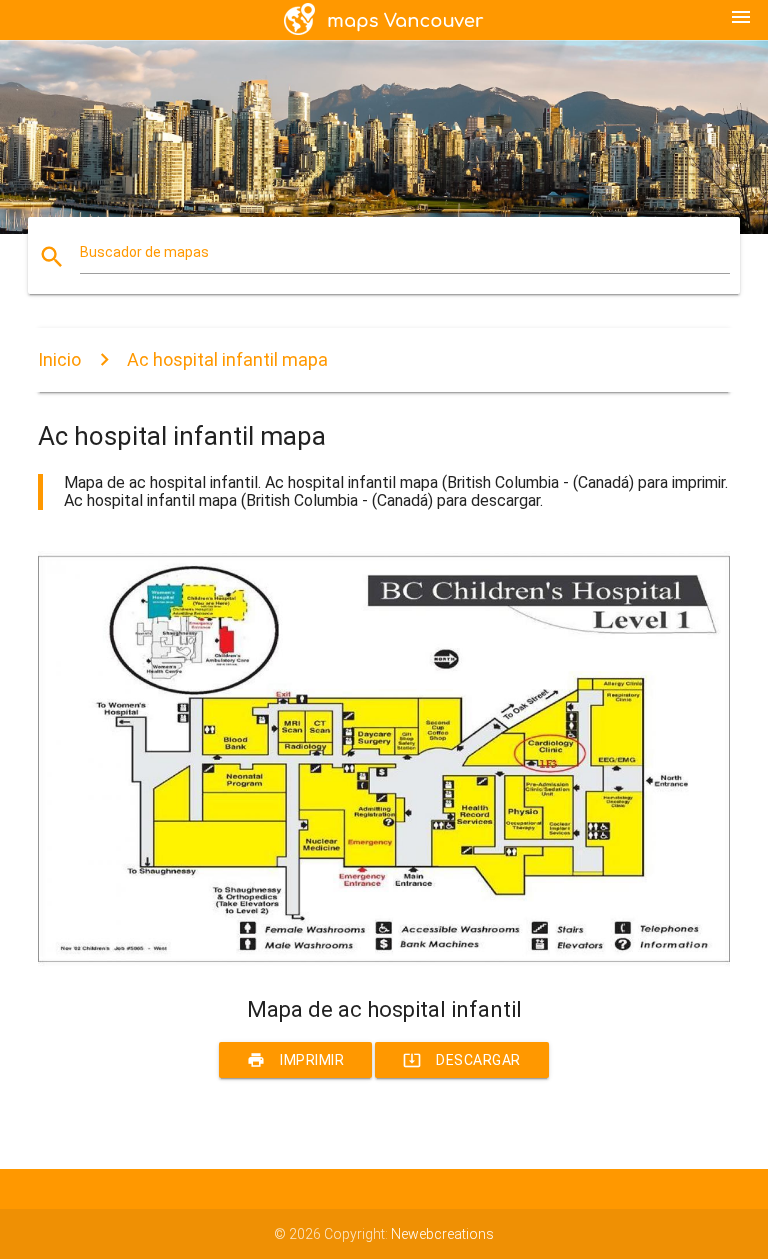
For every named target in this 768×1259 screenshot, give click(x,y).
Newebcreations (442, 1234)
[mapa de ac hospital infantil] (383, 962)
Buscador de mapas (144, 252)
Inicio (59, 359)
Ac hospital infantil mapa (227, 359)
